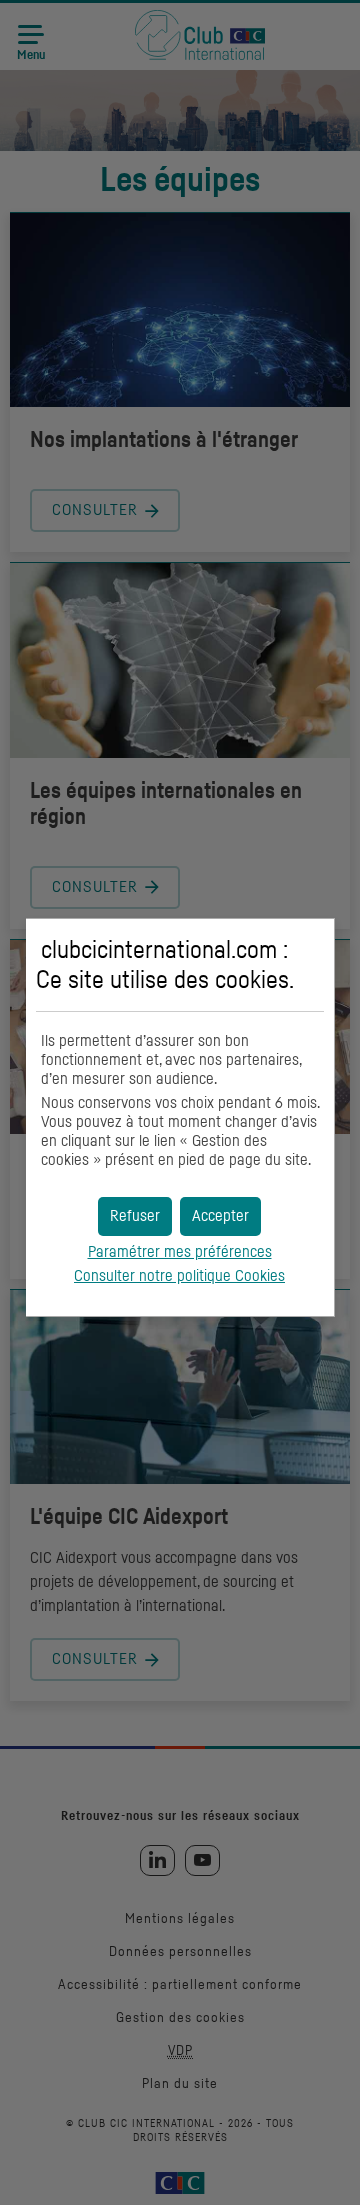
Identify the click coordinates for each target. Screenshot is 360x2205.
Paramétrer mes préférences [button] (180, 1252)
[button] (220, 1216)
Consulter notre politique (179, 1276)
